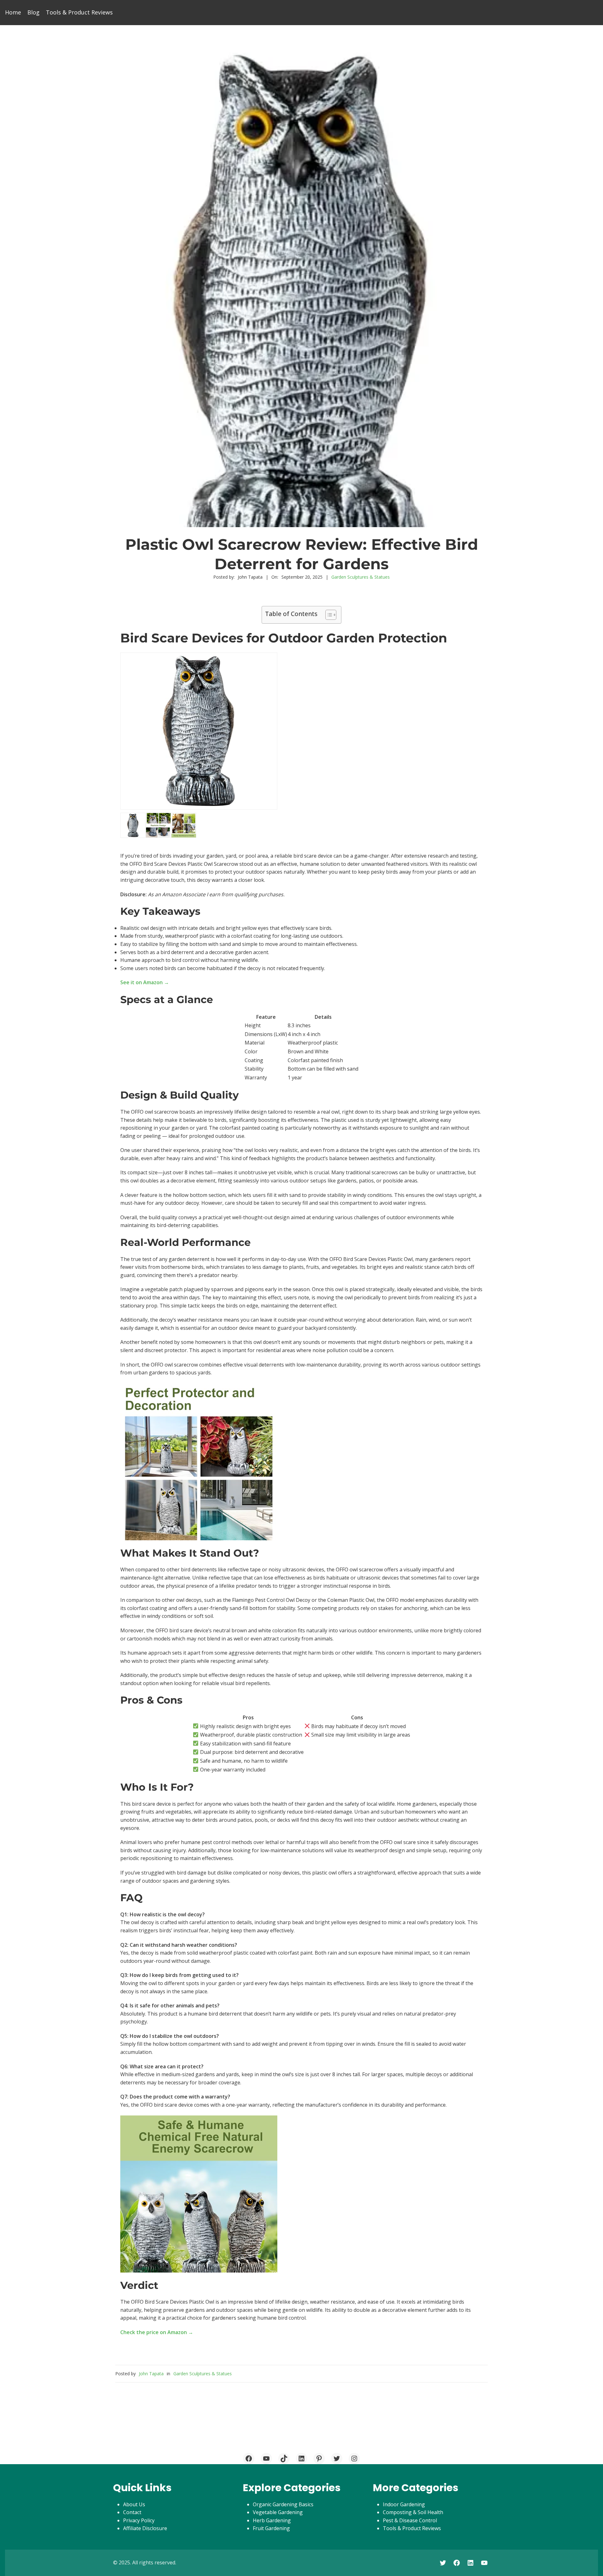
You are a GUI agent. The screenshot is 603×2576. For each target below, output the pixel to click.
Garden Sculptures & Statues (361, 577)
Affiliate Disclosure (145, 2528)
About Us (134, 2504)
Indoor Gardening (404, 2504)
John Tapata (151, 2374)
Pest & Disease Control (410, 2520)
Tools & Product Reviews (412, 2528)
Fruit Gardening (271, 2528)
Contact (132, 2512)
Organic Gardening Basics (283, 2504)
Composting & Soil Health (413, 2512)
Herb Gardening (272, 2520)
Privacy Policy (139, 2520)
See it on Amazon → (145, 982)
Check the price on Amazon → (157, 2332)
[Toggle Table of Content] (328, 615)
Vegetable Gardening (278, 2512)
